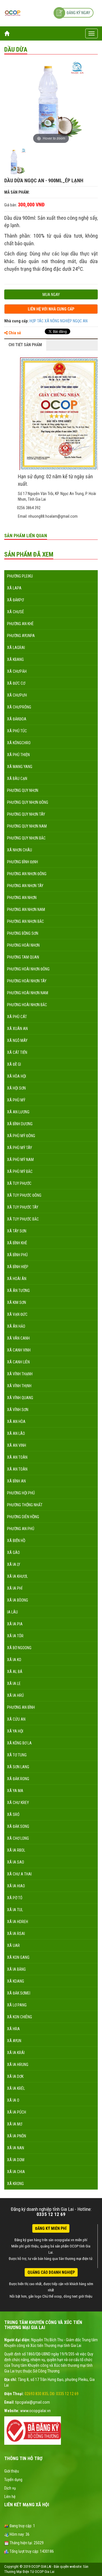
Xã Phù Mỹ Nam (20, 1160)
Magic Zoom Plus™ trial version (28, 65)
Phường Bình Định (23, 862)
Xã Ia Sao (16, 1862)
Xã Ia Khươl (17, 1576)
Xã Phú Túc (17, 731)
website (76, 2567)
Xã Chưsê (16, 612)
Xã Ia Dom (16, 2160)
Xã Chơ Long (18, 1838)
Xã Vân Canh (18, 1338)
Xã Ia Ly (14, 1564)
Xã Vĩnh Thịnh (19, 1386)
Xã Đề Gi (14, 1064)
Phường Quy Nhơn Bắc (26, 838)
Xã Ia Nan (16, 2148)
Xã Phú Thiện (18, 755)
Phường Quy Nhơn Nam (27, 826)
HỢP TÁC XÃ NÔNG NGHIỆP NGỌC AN (59, 321)
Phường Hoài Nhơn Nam (28, 993)
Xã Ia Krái (16, 2053)
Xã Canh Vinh (19, 1350)
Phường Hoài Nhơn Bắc (27, 1005)
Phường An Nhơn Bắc (25, 921)
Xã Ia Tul (15, 1910)
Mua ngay (51, 295)
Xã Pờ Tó (15, 1898)
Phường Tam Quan (23, 957)
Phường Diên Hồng (23, 1517)
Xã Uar (13, 1945)
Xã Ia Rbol (16, 1850)
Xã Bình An (16, 1481)
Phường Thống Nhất (25, 1505)
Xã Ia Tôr (15, 1636)
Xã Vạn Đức (17, 1314)
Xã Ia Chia (16, 2172)
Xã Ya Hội (15, 1731)
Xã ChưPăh (17, 671)
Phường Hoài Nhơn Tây (27, 981)
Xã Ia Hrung (18, 2065)
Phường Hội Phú (21, 1493)
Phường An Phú (21, 1529)
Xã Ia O (13, 2100)
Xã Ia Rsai (16, 1934)
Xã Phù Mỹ (16, 1100)
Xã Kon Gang (18, 1957)
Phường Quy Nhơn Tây (26, 814)
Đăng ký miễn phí (51, 2228)
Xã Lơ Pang (17, 2005)
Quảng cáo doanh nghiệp (51, 2272)
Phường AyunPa (21, 636)
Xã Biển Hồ (16, 1541)
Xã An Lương (18, 1112)
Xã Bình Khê (17, 1243)
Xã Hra (13, 2029)
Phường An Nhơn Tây (25, 886)
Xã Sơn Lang (18, 1767)
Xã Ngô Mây (17, 1040)
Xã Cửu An (16, 1719)
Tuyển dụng (13, 2480)
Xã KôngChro (19, 743)
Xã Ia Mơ (15, 2124)
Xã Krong (15, 2184)
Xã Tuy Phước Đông (24, 1195)
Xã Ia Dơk (15, 2076)
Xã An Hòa (16, 1422)
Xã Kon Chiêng (20, 2017)
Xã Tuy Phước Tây (23, 1207)
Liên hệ (10, 2497)
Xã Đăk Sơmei (19, 1993)
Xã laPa (14, 588)
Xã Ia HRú (15, 1695)
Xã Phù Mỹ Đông (21, 1136)
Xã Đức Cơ (16, 683)
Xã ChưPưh (17, 695)
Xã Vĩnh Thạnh (20, 1374)
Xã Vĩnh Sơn (18, 1410)
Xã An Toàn (17, 1457)
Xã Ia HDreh (18, 1922)
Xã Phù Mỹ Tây (20, 1148)
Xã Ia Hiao (16, 1886)
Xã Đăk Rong (18, 1779)
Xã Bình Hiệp (18, 1267)
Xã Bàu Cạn (17, 779)
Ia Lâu (12, 1612)
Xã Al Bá (15, 1672)
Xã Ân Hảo (16, 1326)
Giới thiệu (12, 2471)
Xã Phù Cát (17, 1017)
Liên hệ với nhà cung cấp (51, 309)
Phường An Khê (20, 624)
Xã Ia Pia (15, 1624)
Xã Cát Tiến (17, 1052)
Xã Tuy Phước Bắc (23, 1219)
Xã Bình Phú (17, 1255)
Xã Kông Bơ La (19, 1743)
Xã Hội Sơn (16, 1088)
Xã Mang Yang (20, 767)
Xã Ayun (14, 2041)
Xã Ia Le (14, 1684)
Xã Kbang (15, 659)
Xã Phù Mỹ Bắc (20, 1171)
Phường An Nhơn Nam (26, 910)
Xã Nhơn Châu (20, 850)
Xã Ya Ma (15, 1791)
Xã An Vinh (17, 1445)
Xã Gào (13, 1553)
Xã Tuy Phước (19, 1183)
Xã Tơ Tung (17, 1755)
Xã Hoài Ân (17, 1279)
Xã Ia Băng (16, 1969)
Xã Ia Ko (14, 1660)
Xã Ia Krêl (16, 2088)
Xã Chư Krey (18, 1803)
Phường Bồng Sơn (23, 933)
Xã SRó (13, 1814)
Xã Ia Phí (15, 1588)
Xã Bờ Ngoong (19, 1648)
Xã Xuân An (17, 1029)
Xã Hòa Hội (17, 1076)
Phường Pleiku (20, 576)
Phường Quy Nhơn (23, 790)
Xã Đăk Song (18, 1826)
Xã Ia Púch (17, 2112)
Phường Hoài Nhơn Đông (28, 969)
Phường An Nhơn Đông (27, 874)
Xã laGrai (16, 648)
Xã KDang (16, 1981)
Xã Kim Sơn (17, 1302)
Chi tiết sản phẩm (25, 345)
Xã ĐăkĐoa (17, 719)
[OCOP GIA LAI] (13, 13)
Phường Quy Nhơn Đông (28, 802)
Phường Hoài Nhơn (23, 945)
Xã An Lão (16, 1433)
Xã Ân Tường (18, 1291)
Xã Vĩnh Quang (20, 1398)
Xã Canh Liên (18, 1362)
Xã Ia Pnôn (17, 2136)
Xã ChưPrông (19, 707)
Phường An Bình (21, 1707)
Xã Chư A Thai (19, 1874)
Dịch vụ (10, 2488)
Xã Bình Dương (20, 1124)
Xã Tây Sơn (17, 1231)
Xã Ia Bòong (18, 1600)
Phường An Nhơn (22, 898)
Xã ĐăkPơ (15, 600)
